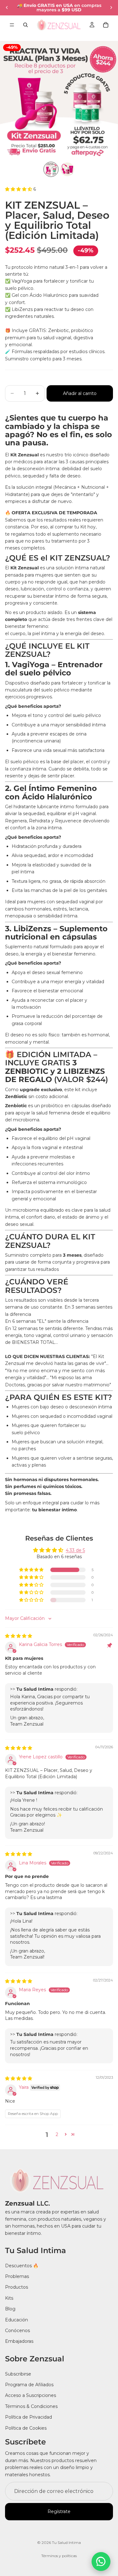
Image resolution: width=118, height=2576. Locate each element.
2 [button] (57, 2134)
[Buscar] (25, 25)
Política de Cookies (26, 2428)
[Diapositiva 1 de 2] (51, 169)
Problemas (17, 2276)
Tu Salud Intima (66, 2542)
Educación (17, 2320)
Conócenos (17, 2331)
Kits (9, 2298)
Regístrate (59, 2511)
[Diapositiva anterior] (7, 8)
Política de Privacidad (28, 2417)
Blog (10, 2309)
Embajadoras (19, 2341)
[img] (19, 1636)
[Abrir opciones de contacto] (101, 2562)
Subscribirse (18, 2374)
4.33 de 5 (75, 1550)
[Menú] (12, 25)
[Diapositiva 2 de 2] (67, 169)
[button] (59, 189)
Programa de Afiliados (29, 2385)
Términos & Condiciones (31, 2406)
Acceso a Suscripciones (31, 2395)
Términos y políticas (59, 2556)
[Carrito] (106, 25)
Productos (17, 2287)
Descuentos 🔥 (22, 2265)
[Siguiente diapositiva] (111, 8)
